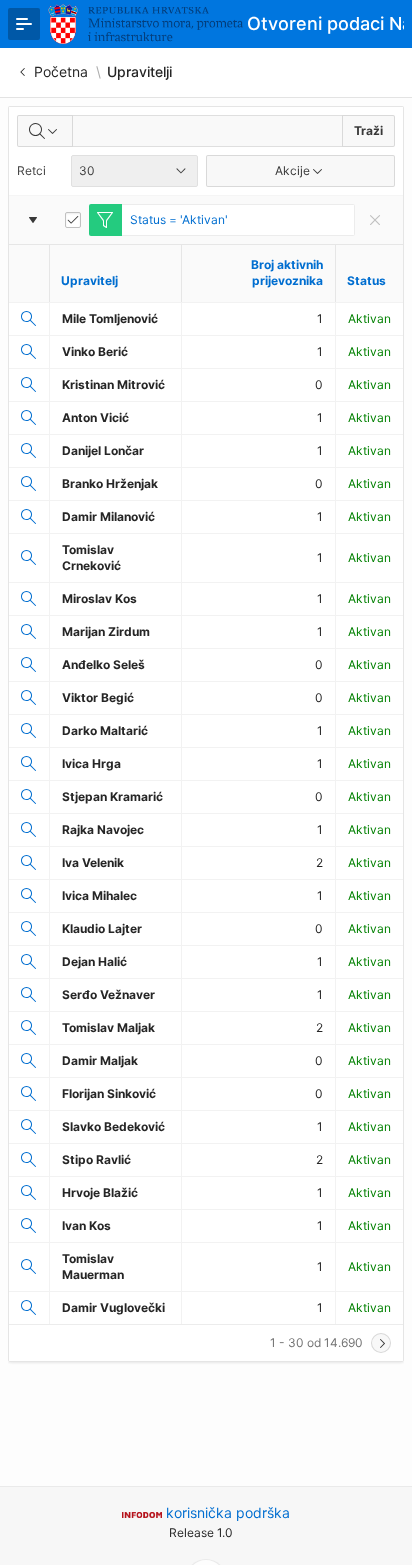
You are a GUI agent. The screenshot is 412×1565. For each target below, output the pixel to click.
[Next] (381, 1343)
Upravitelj (89, 280)
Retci (31, 170)
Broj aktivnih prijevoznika (287, 272)
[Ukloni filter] (375, 220)
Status (366, 280)
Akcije (292, 170)
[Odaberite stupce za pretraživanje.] (45, 131)
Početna (61, 72)
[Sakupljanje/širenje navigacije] (24, 24)
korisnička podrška (228, 1512)
